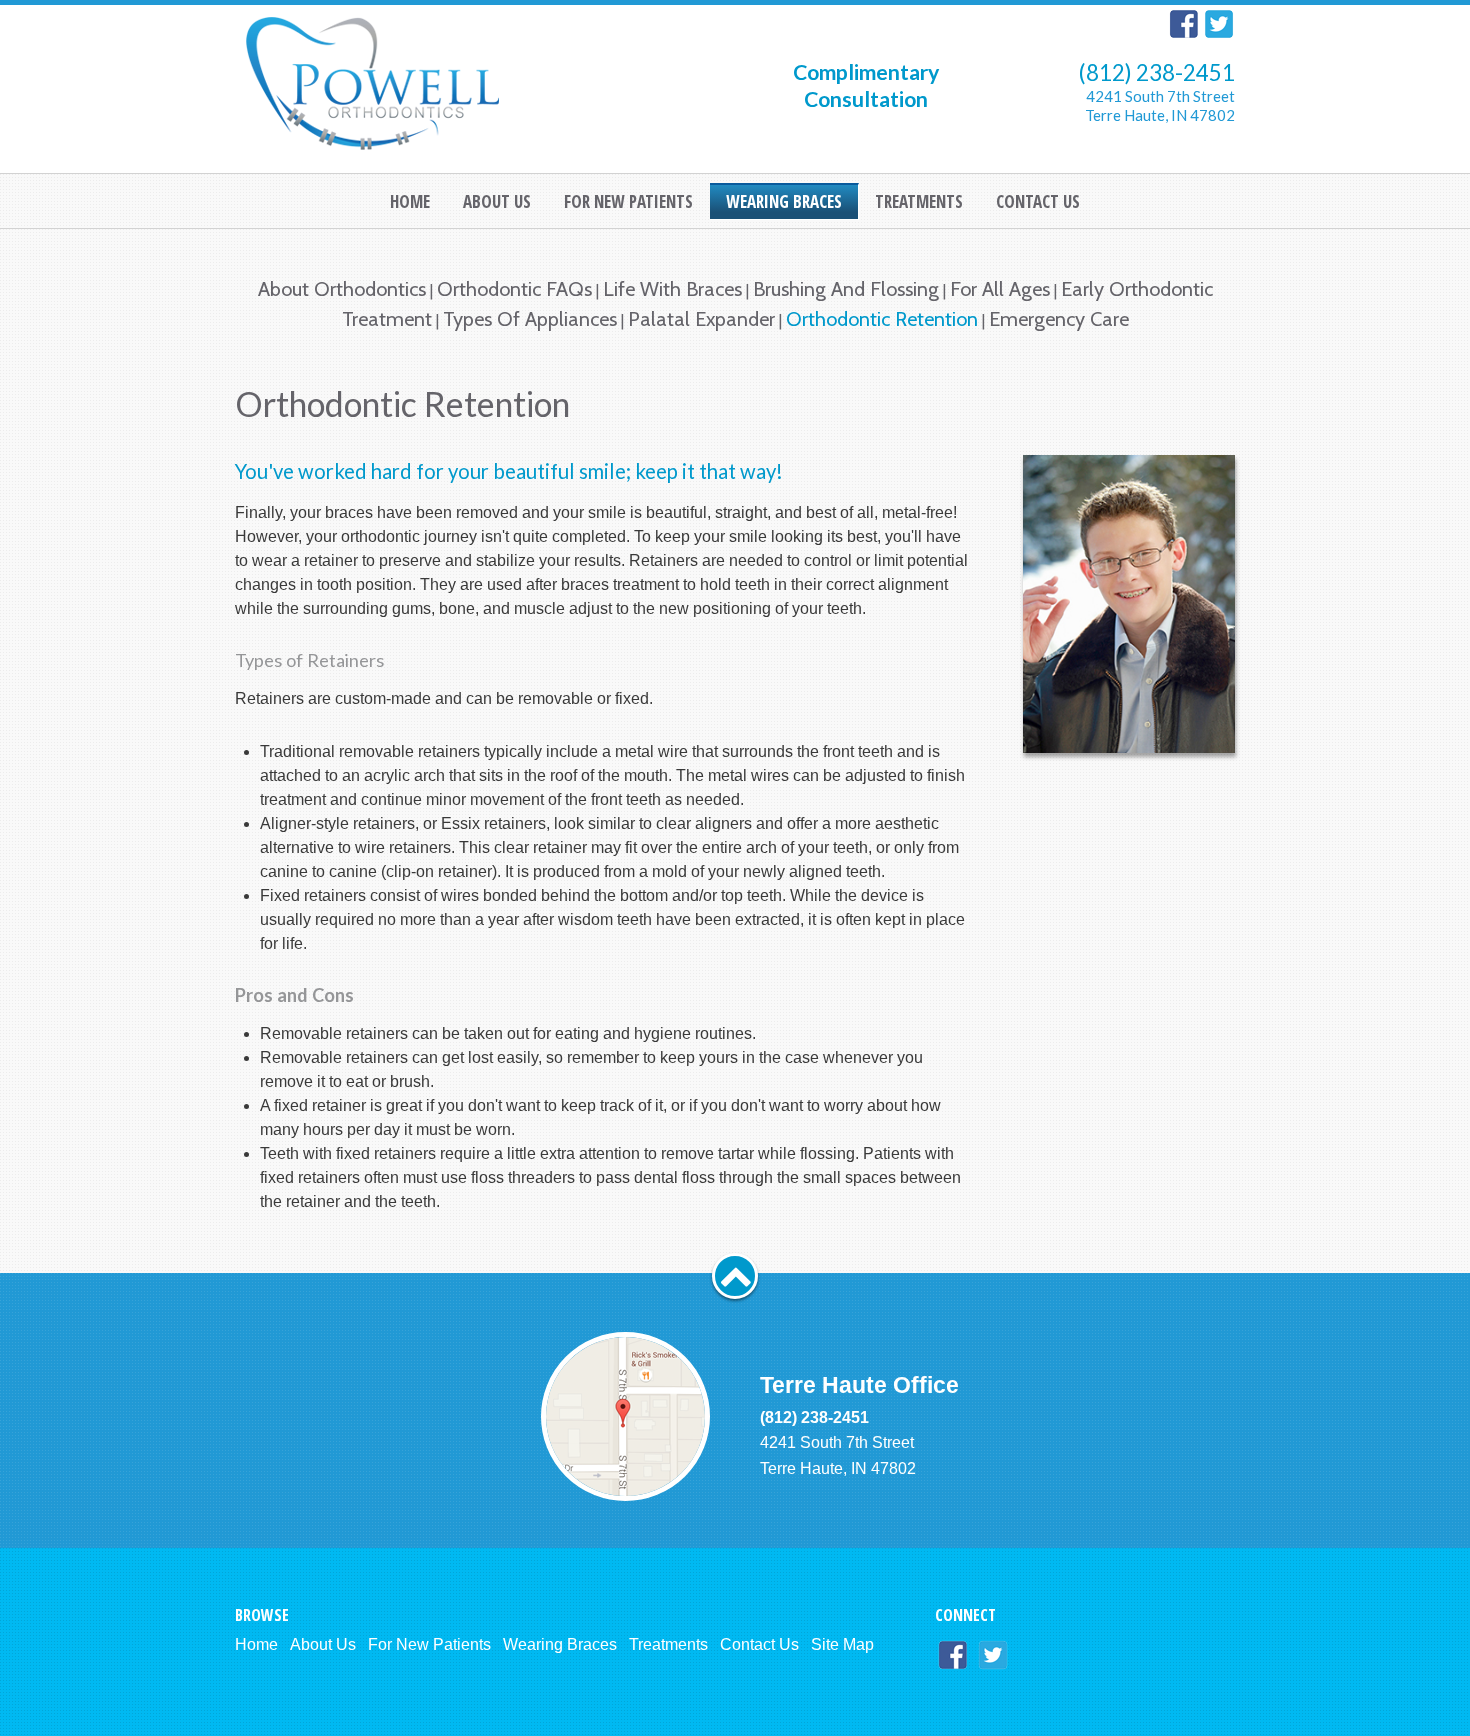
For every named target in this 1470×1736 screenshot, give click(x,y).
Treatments (668, 1644)
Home (256, 1644)
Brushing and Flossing (846, 289)
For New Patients (429, 1644)
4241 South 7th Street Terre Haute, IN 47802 (1160, 105)
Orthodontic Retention (882, 319)
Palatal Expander (701, 319)
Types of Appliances (530, 319)
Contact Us (759, 1644)
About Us (323, 1644)
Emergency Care (1059, 319)
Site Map (842, 1644)
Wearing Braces (560, 1644)
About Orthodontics (342, 289)
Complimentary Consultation (866, 85)
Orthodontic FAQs (514, 289)
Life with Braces (672, 289)
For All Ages (1000, 289)
